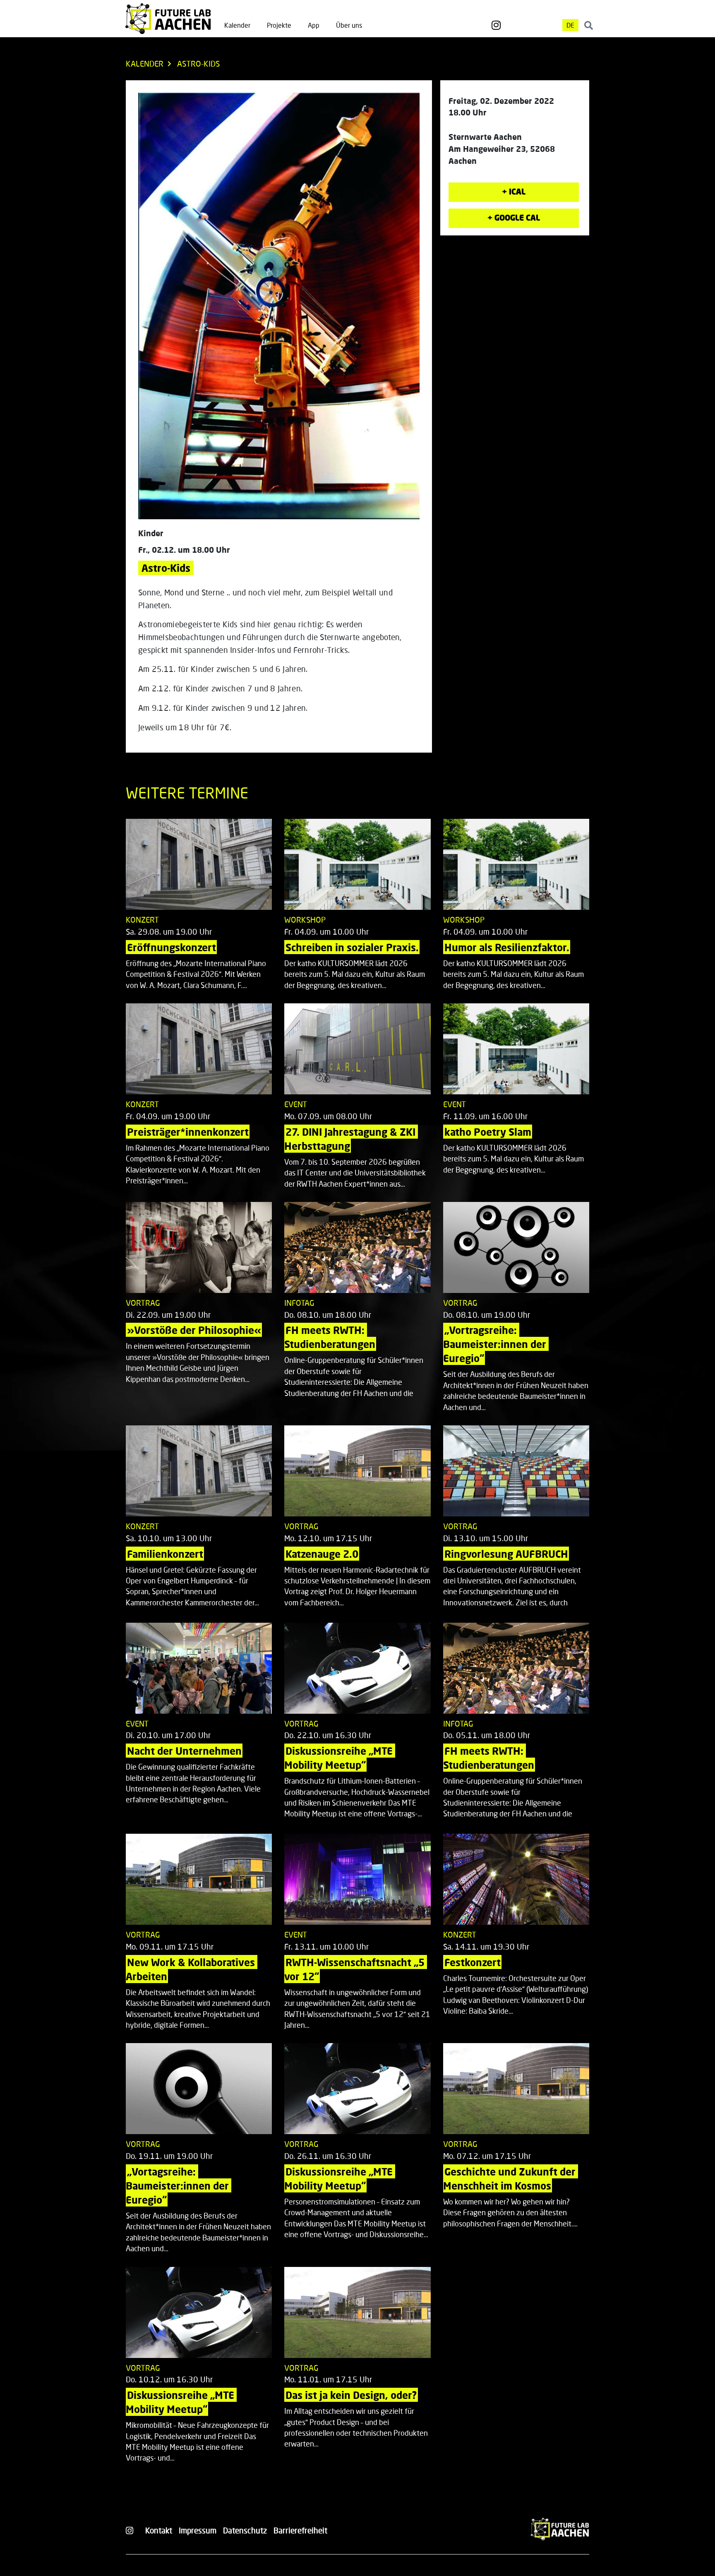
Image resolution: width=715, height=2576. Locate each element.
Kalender (237, 25)
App (314, 25)
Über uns (349, 25)
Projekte (279, 25)
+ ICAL (514, 191)
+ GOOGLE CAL (514, 217)
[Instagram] (496, 25)
